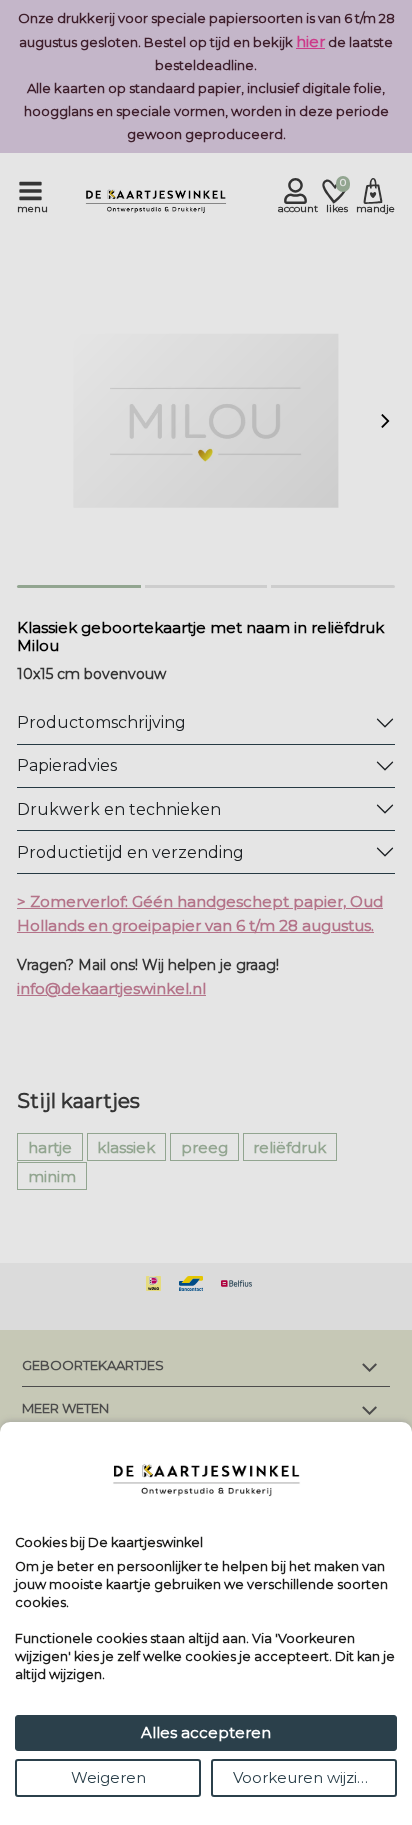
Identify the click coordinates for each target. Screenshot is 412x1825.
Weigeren (108, 1777)
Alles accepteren (206, 1732)
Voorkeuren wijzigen (310, 1777)
